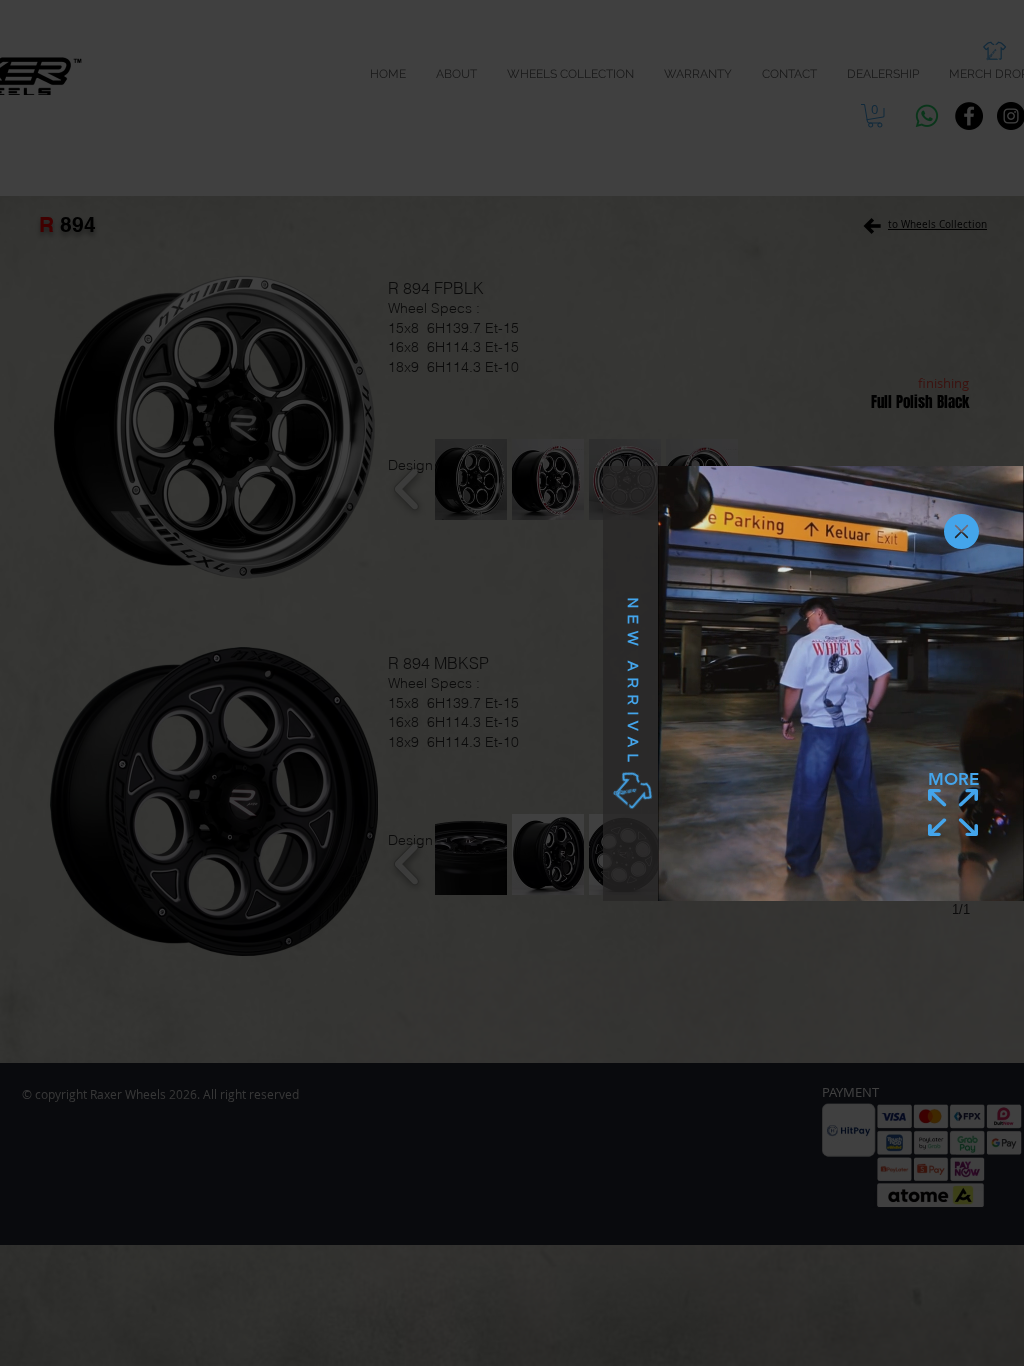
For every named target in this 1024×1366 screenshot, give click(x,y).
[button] (961, 531)
